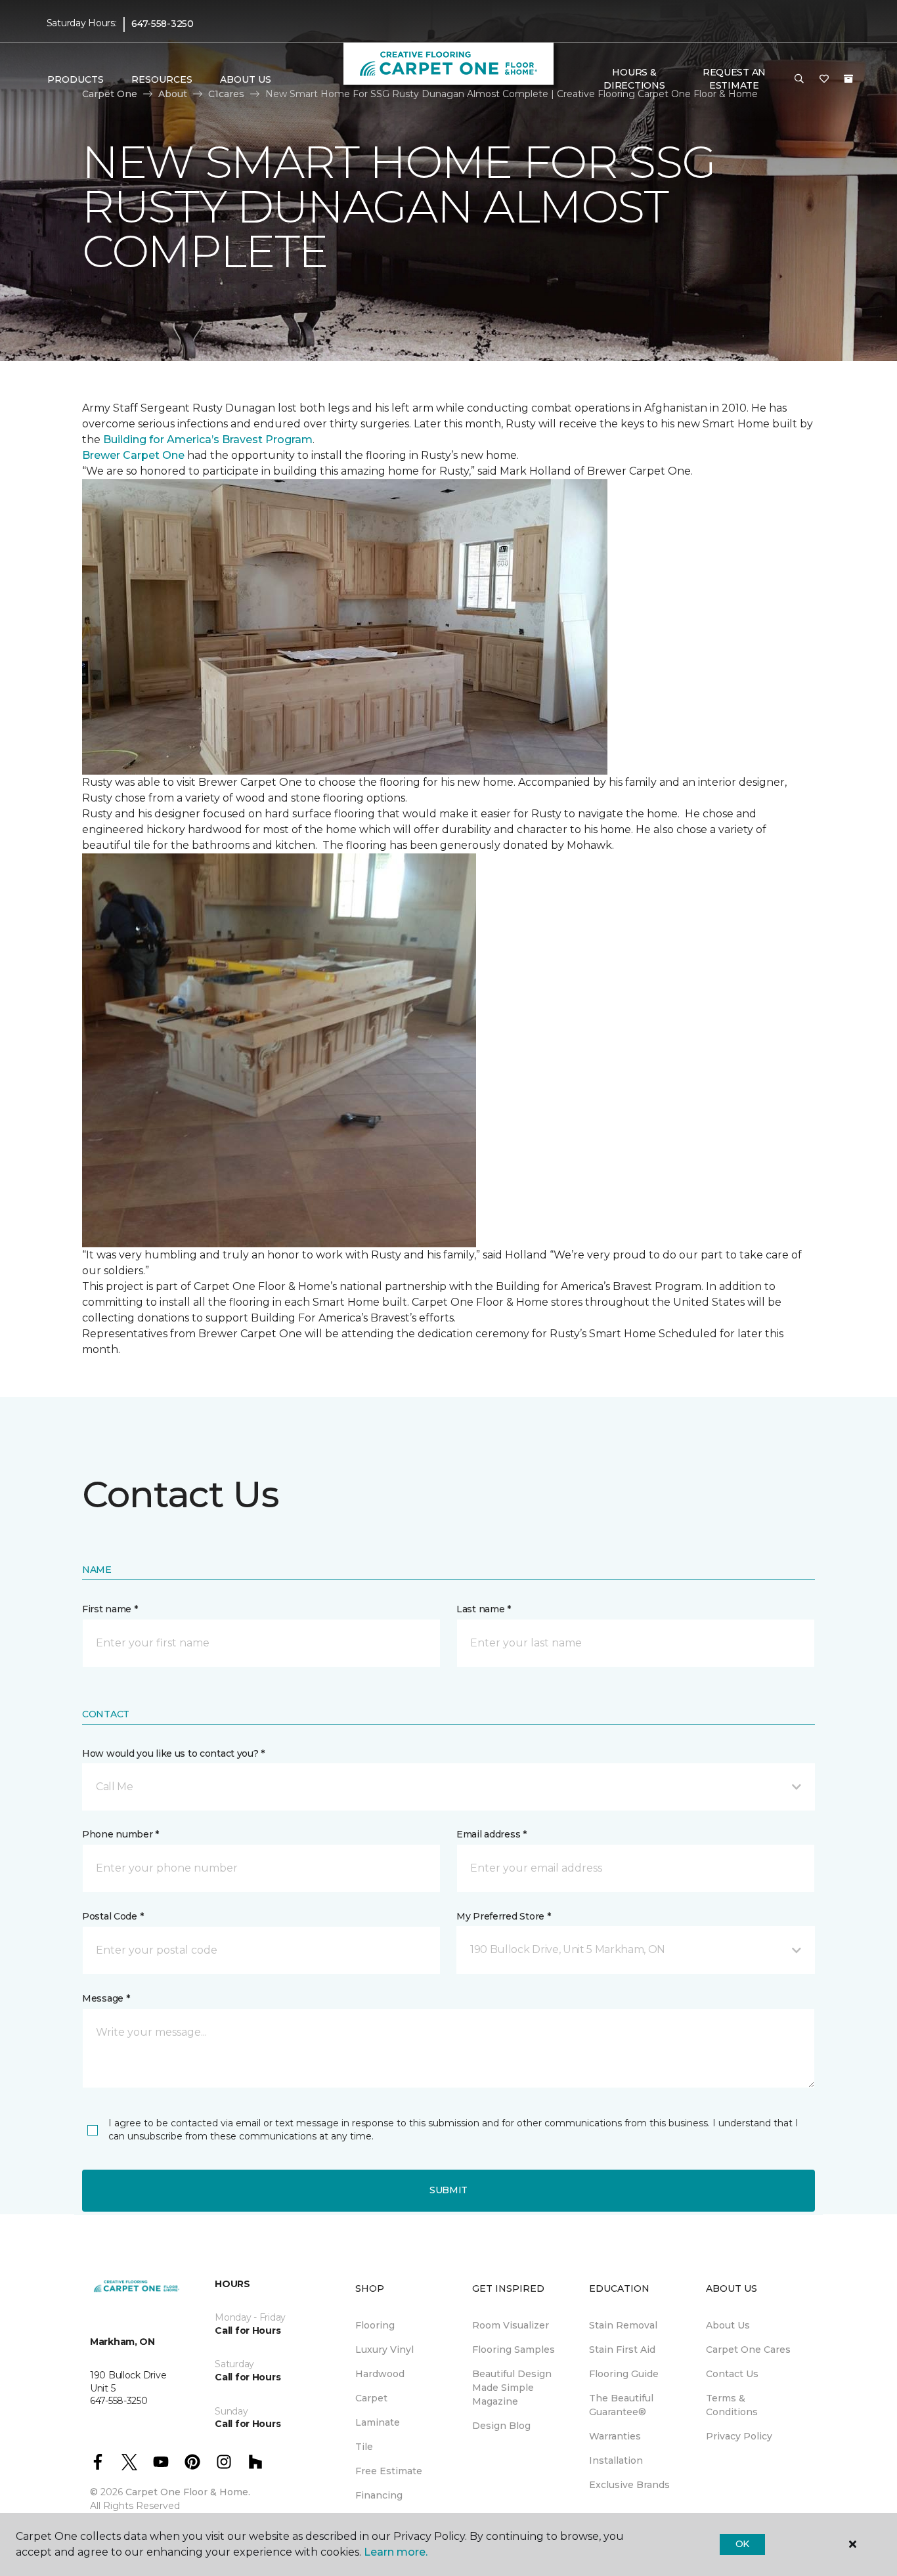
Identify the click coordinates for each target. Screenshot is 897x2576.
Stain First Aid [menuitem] (622, 2350)
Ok (742, 2544)
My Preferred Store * (503, 1916)
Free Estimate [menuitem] (389, 2471)
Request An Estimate (734, 79)
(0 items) (848, 79)
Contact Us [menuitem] (732, 2374)
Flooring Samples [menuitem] (514, 2350)
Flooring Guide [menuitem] (624, 2374)
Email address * (492, 1834)
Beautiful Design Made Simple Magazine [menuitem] (512, 2388)
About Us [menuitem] (728, 2325)
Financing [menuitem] (379, 2495)
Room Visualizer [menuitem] (511, 2325)
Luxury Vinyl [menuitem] (384, 2350)
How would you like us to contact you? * (173, 1753)
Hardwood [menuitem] (380, 2374)
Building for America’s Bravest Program (208, 440)
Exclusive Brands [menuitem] (629, 2485)
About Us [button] (246, 79)
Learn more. (396, 2552)
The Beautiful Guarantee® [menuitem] (621, 2405)
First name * (110, 1609)
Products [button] (76, 79)
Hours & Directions (634, 79)
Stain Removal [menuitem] (623, 2325)
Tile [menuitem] (364, 2447)
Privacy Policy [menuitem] (739, 2436)
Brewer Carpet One (135, 455)
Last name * (484, 1609)
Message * (106, 1998)
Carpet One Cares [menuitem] (748, 2350)
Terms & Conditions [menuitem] (732, 2405)
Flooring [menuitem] (375, 2325)
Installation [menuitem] (616, 2460)
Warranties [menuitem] (615, 2436)
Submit (448, 2190)
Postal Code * (113, 1916)
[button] (799, 79)
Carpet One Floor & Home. (188, 2492)
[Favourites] (824, 79)
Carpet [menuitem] (371, 2398)
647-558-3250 (163, 24)
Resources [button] (162, 79)
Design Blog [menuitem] (501, 2426)
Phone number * (120, 1834)
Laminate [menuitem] (378, 2422)
